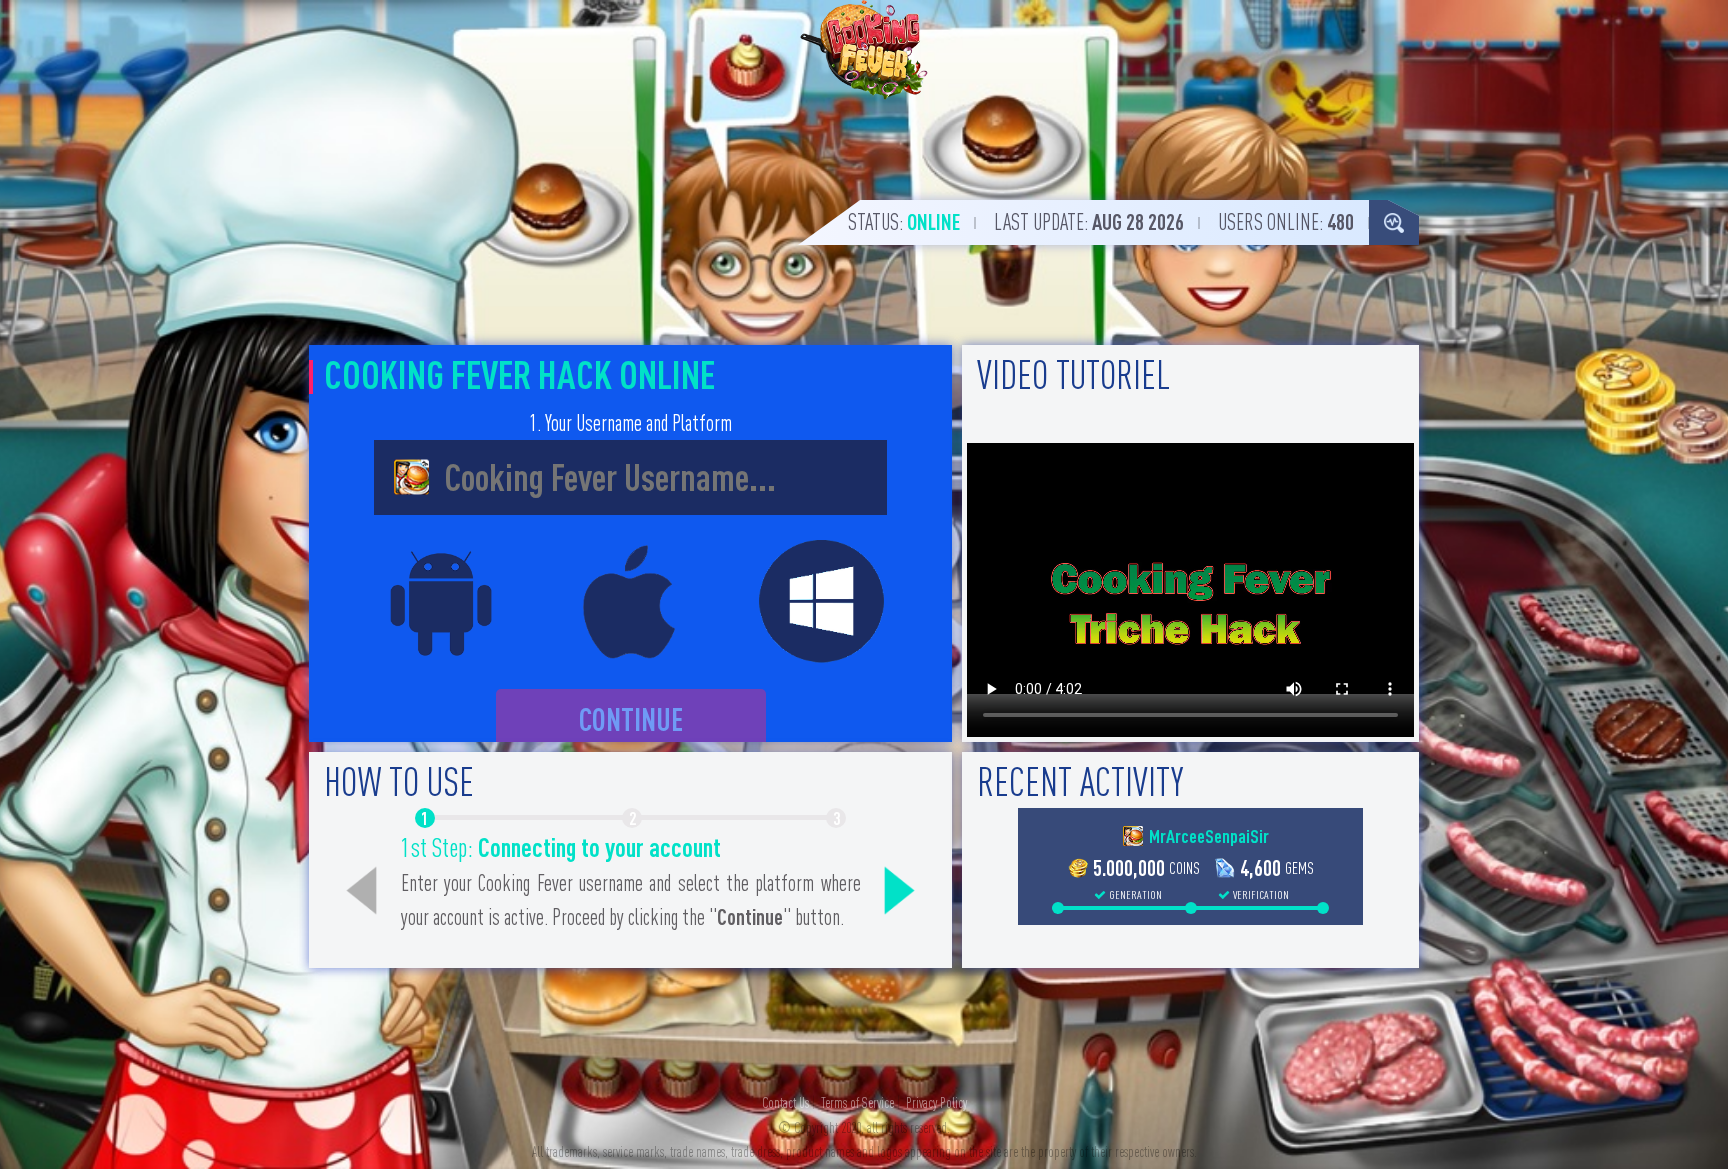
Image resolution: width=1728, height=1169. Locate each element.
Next (899, 891)
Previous (362, 891)
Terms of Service (857, 1103)
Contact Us (785, 1103)
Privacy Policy (936, 1103)
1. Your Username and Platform (630, 423)
